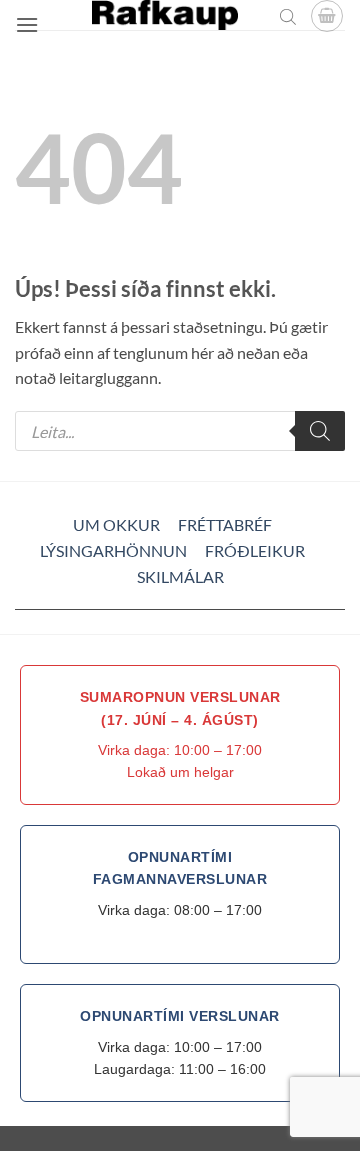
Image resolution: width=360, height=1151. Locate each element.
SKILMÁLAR (180, 576)
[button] (27, 24)
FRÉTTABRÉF (225, 524)
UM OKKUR (116, 524)
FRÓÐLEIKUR (255, 550)
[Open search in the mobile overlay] (288, 16)
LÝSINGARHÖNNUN (113, 550)
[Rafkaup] (165, 15)
